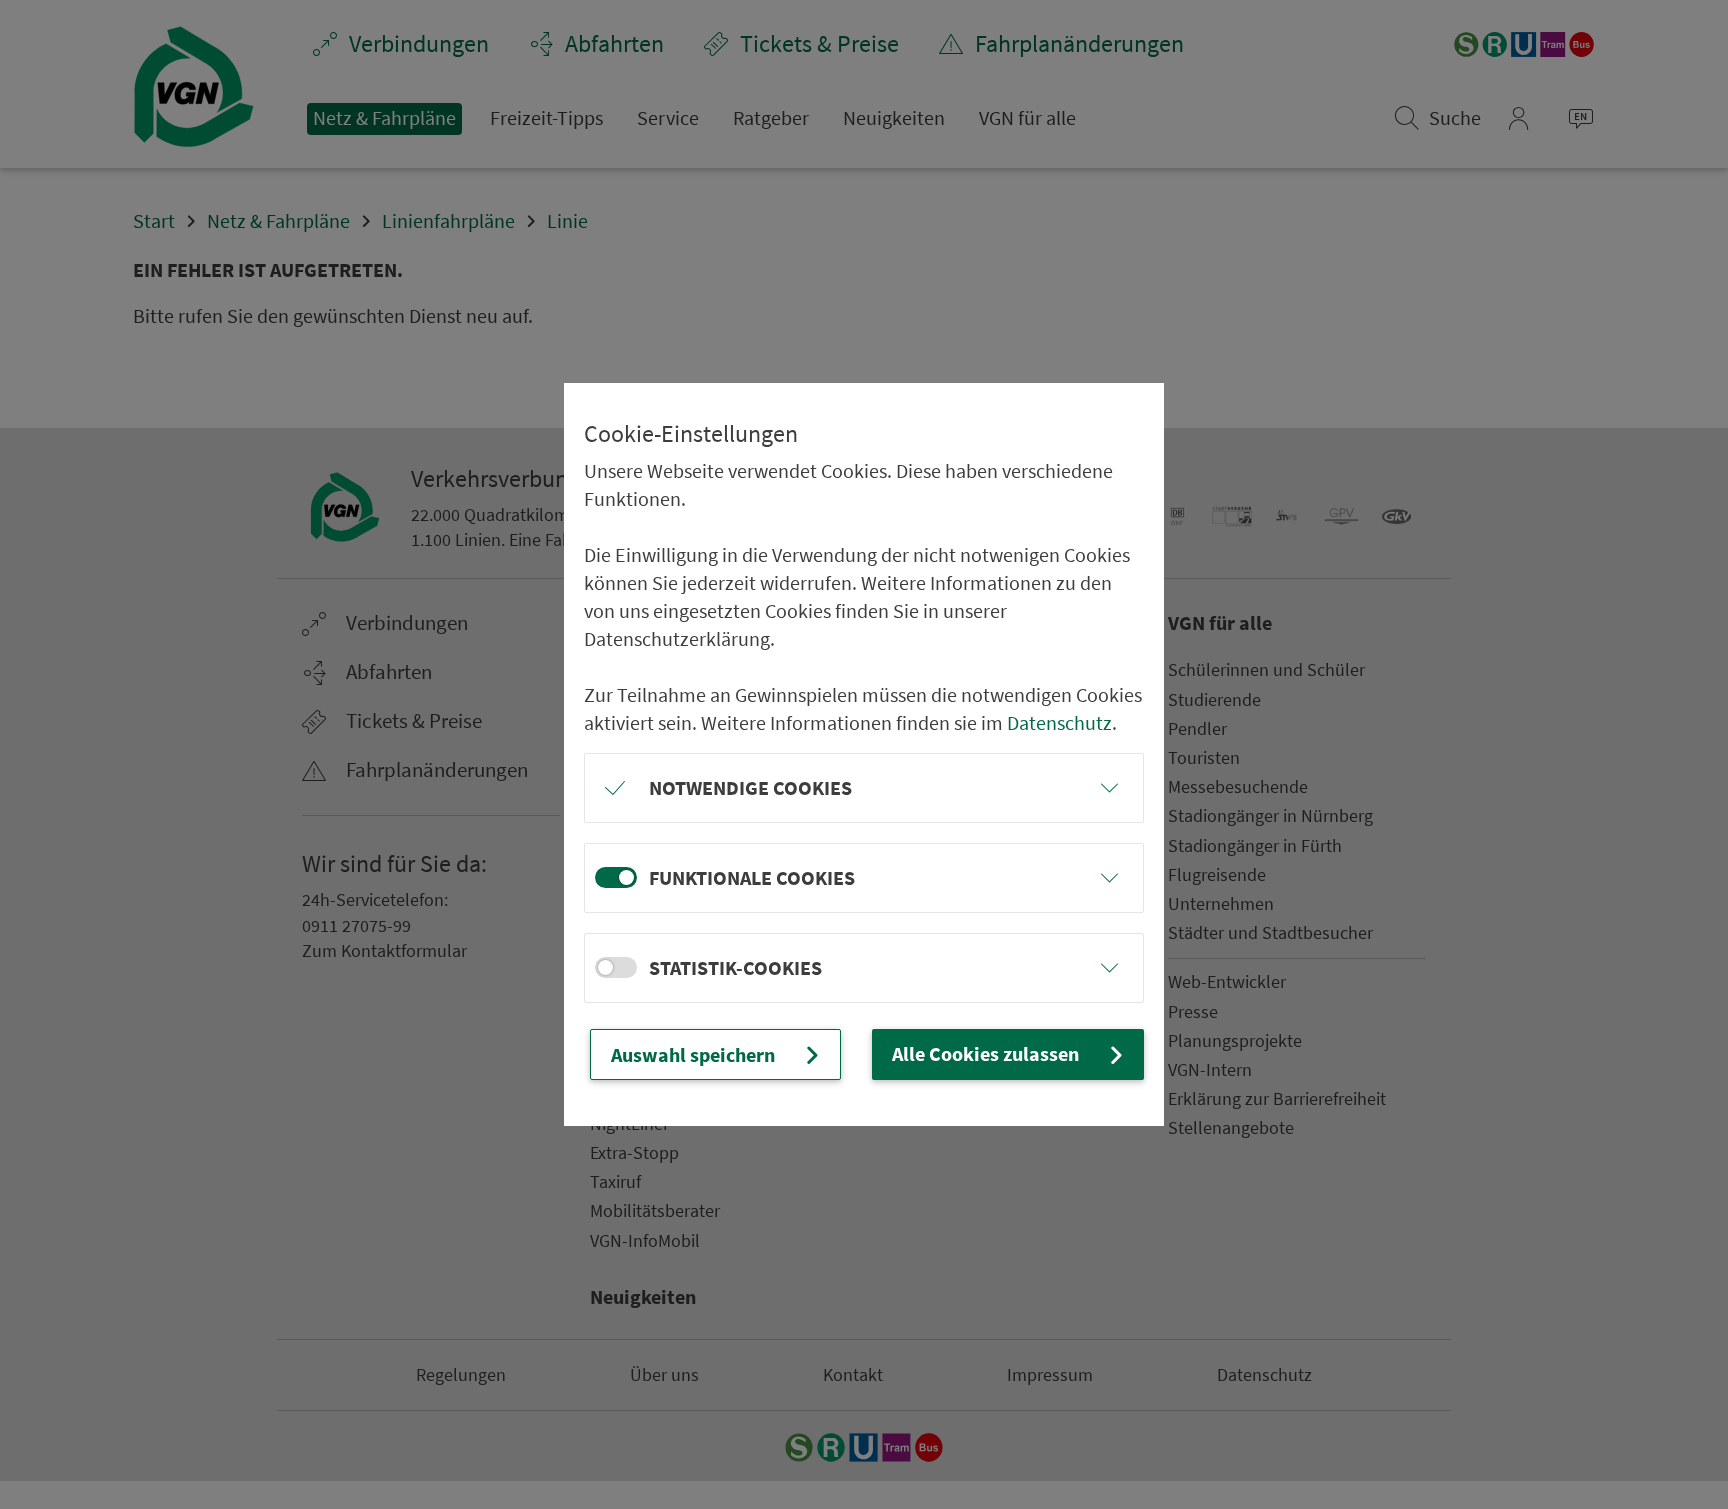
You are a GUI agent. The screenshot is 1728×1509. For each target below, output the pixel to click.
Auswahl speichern (693, 1054)
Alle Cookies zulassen (985, 1053)
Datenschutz (1059, 722)
